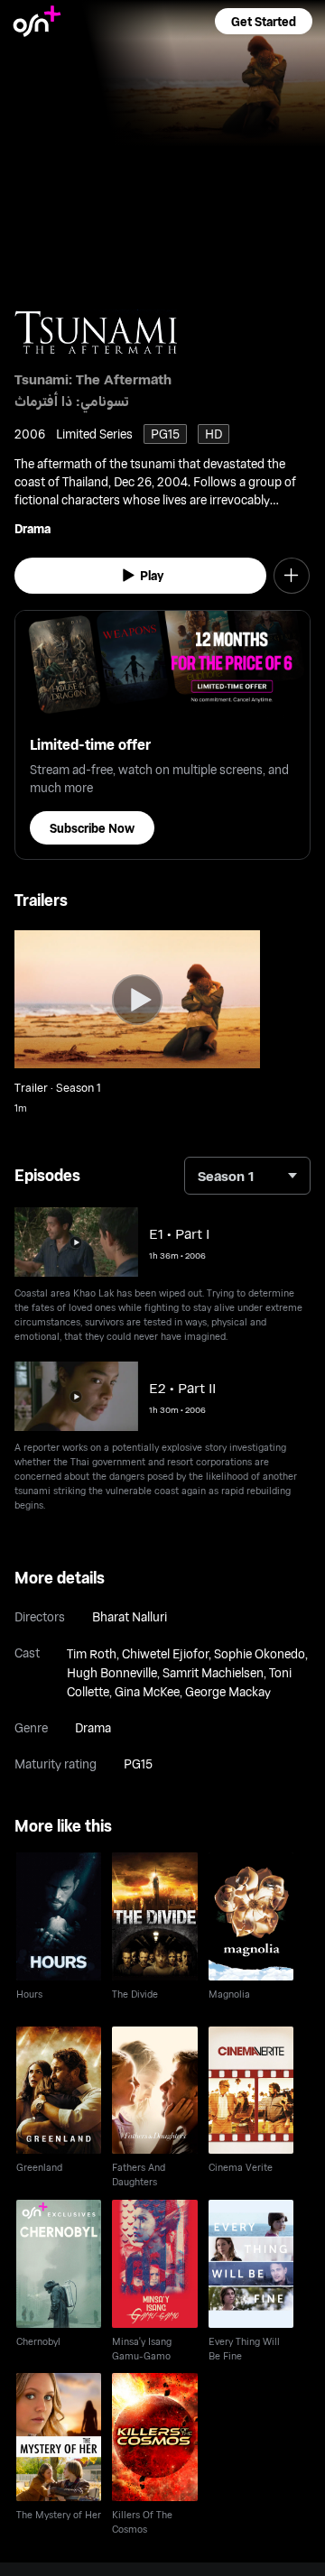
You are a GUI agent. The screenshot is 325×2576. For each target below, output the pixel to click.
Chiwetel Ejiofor (165, 1653)
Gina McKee (147, 1691)
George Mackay (228, 1691)
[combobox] (247, 1176)
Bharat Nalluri (130, 1616)
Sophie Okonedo (260, 1653)
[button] (264, 21)
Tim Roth (92, 1653)
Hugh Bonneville (112, 1672)
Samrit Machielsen (213, 1672)
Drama (32, 528)
